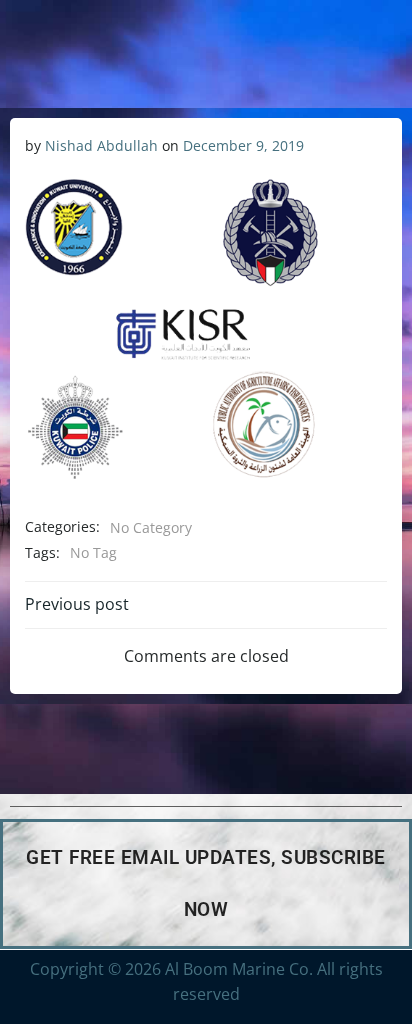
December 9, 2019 (243, 145)
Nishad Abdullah (101, 145)
